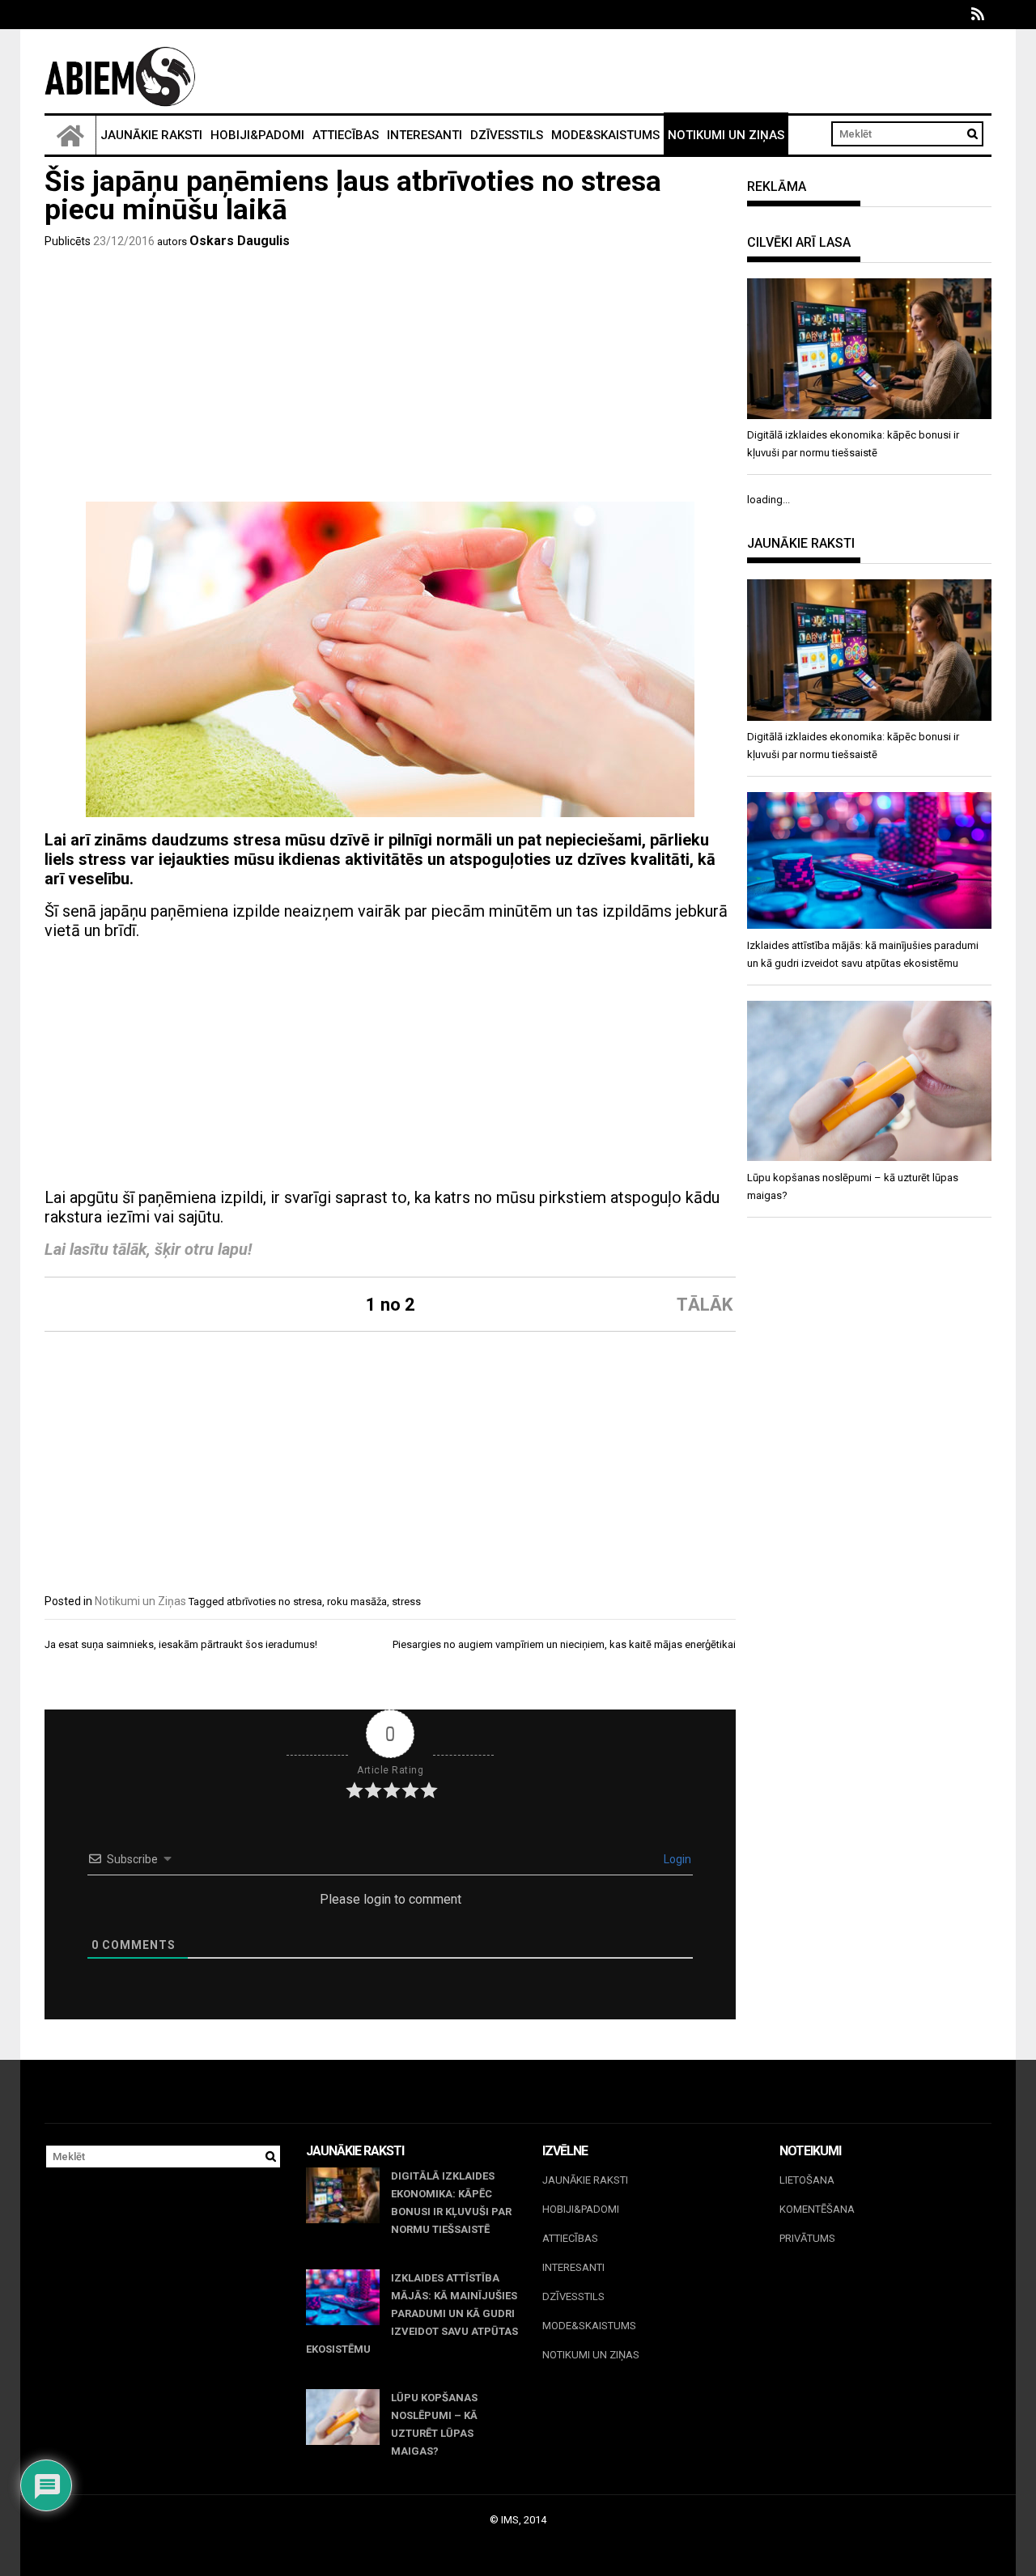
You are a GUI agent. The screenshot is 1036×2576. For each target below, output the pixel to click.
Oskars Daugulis (240, 241)
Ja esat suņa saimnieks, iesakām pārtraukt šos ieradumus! (181, 1644)
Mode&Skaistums (605, 135)
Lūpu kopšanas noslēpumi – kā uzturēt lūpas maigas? (434, 2424)
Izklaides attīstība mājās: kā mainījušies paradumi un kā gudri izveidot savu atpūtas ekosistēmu (412, 2313)
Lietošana (807, 2180)
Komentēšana (817, 2209)
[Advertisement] (390, 380)
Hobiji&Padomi (257, 135)
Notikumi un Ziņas (726, 135)
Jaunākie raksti (151, 135)
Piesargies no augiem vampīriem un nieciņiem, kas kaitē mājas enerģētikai (564, 1644)
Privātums (807, 2238)
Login (676, 1859)
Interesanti (425, 135)
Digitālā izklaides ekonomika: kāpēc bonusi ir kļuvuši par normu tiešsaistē (451, 2203)
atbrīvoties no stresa (274, 1602)
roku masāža (357, 1602)
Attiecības (346, 135)
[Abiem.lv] (70, 135)
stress (406, 1602)
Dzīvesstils (507, 135)
